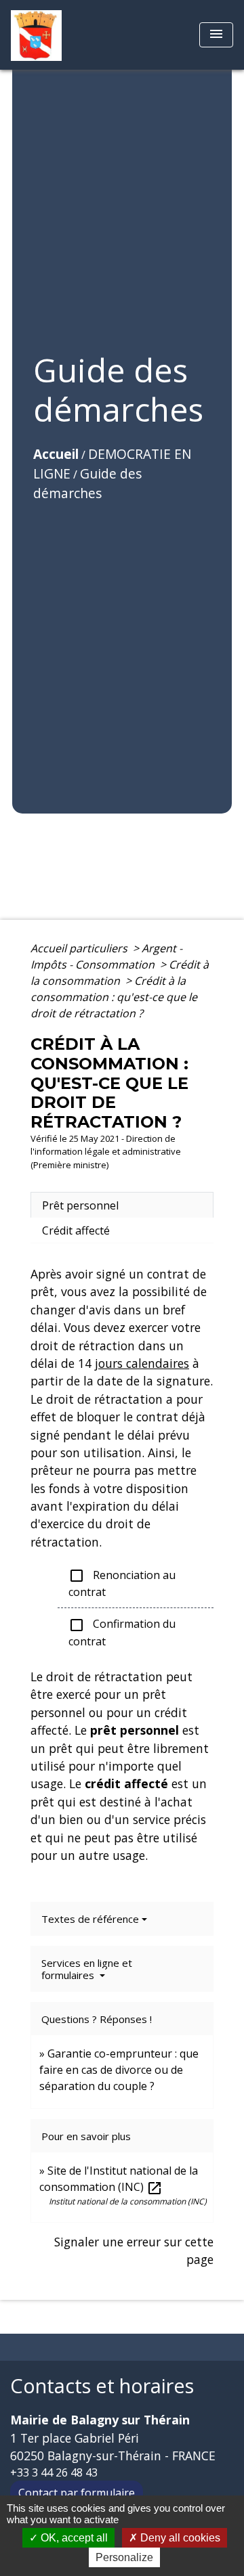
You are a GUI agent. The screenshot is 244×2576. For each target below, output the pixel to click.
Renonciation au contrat (122, 1584)
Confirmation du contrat (122, 1633)
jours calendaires (142, 1363)
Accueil (56, 454)
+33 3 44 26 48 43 (54, 2472)
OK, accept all (73, 2538)
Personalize (124, 2557)
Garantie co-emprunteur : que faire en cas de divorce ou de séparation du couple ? (119, 2070)
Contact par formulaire (77, 2493)
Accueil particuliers (80, 948)
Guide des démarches (87, 483)
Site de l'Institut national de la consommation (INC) (119, 2179)
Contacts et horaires (102, 2386)
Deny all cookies (179, 2538)
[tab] (122, 1205)
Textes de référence (90, 1919)
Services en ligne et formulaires (87, 1969)
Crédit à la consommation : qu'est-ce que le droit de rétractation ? (114, 997)
